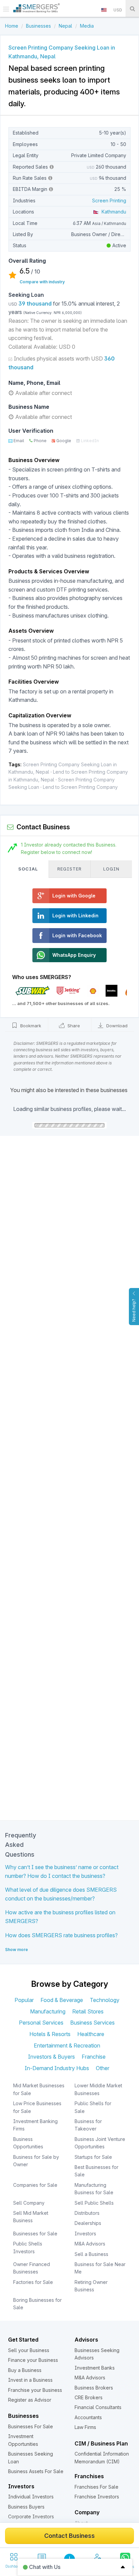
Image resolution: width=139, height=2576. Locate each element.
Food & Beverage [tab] (62, 2000)
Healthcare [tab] (91, 2034)
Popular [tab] (24, 2000)
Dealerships (88, 2223)
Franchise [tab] (94, 2057)
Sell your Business (29, 2350)
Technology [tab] (105, 2000)
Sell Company (29, 2203)
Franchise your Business (35, 2390)
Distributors (87, 2213)
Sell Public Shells (94, 2203)
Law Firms (85, 2427)
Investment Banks (95, 2368)
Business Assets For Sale (36, 2471)
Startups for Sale (93, 2157)
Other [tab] (103, 2068)
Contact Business (69, 2536)
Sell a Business (91, 2254)
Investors (85, 2234)
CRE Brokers (89, 2397)
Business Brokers (94, 2388)
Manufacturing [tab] (48, 2011)
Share (73, 1026)
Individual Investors (31, 2497)
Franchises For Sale (96, 2487)
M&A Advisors (90, 2244)
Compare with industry (42, 282)
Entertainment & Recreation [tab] (67, 2045)
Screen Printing (109, 201)
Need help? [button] (134, 1310)
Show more (17, 1950)
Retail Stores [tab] (88, 2011)
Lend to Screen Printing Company (80, 787)
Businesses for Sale (35, 2234)
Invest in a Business (30, 2380)
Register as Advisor (30, 2400)
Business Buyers (26, 2507)
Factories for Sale (33, 2282)
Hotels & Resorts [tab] (50, 2034)
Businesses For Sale (31, 2426)
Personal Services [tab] (41, 2023)
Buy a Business (25, 2370)
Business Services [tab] (92, 2023)
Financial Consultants (98, 2407)
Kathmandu (113, 212)
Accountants (88, 2417)
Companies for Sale (35, 2185)
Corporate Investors (31, 2516)
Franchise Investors (97, 2497)
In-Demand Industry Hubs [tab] (57, 2068)
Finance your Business (33, 2360)
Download (116, 1026)
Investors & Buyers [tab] (51, 2057)
